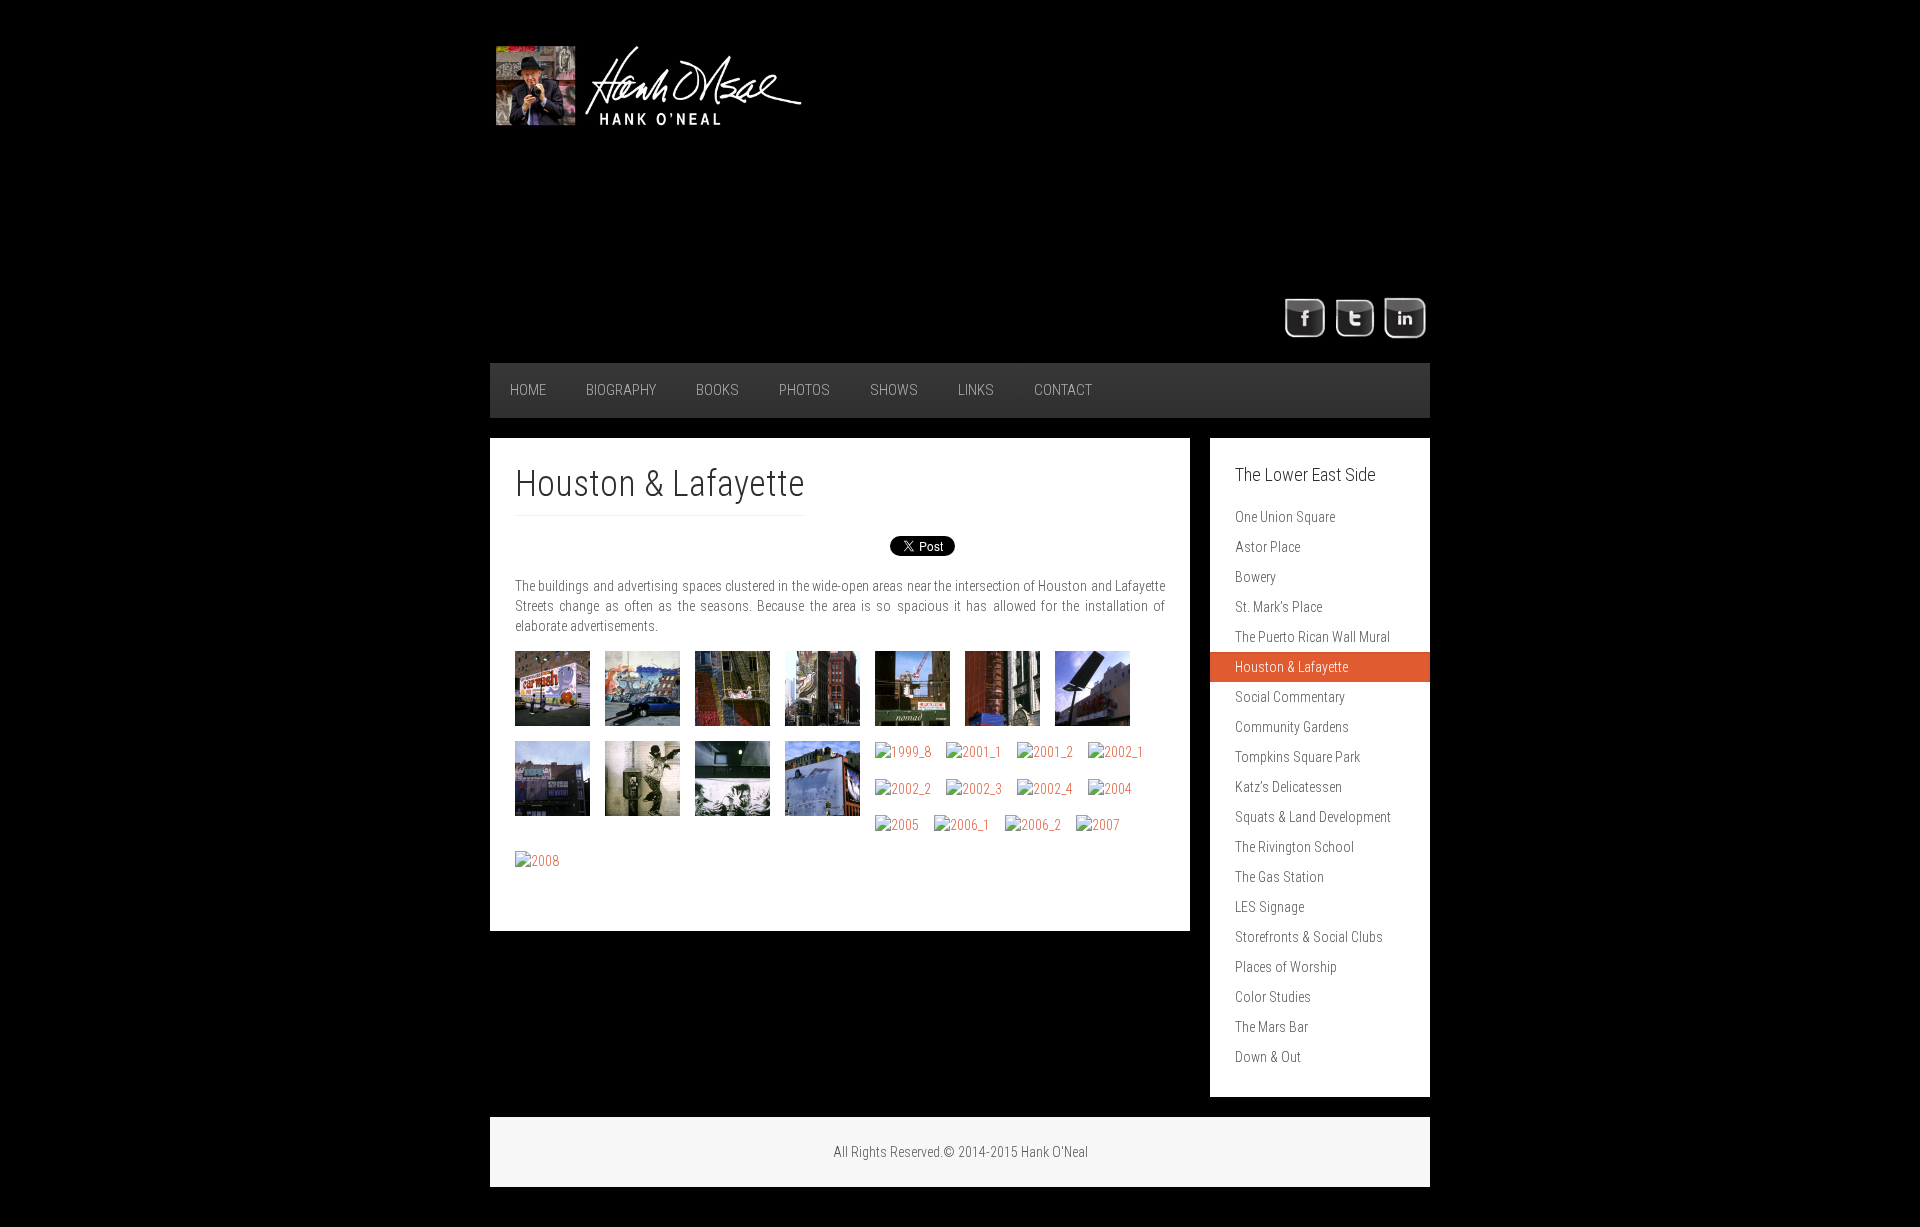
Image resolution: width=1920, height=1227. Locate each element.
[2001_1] (974, 751)
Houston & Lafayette (1291, 667)
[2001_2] (1045, 751)
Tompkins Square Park (1297, 757)
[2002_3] (974, 787)
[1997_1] (822, 688)
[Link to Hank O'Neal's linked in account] (1405, 317)
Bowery (1255, 577)
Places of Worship (1286, 967)
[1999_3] (1092, 688)
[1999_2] (1002, 688)
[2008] (537, 860)
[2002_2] (903, 787)
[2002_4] (1045, 787)
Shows (894, 390)
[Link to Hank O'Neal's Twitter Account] (1355, 317)
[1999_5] (642, 778)
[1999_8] (903, 751)
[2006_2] (1033, 824)
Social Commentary (1290, 697)
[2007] (1098, 824)
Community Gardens (1292, 727)
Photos (804, 390)
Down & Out (1268, 1057)
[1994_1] (642, 688)
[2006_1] (962, 824)
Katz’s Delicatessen (1288, 787)
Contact (1063, 390)
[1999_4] (552, 778)
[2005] (897, 824)
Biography (621, 390)
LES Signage (1269, 907)
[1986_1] (552, 688)
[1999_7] (822, 778)
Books (717, 390)
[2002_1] (1116, 751)
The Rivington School (1294, 847)
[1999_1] (912, 688)
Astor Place (1267, 547)
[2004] (1110, 787)
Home (528, 390)
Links (976, 390)
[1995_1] (732, 688)
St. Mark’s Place (1278, 607)
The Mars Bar (1271, 1027)
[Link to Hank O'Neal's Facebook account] (1305, 317)
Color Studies (1273, 997)
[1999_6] (732, 778)
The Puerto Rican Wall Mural (1312, 637)
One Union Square (1285, 517)
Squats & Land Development (1313, 817)
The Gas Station (1279, 877)
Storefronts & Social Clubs (1309, 937)
